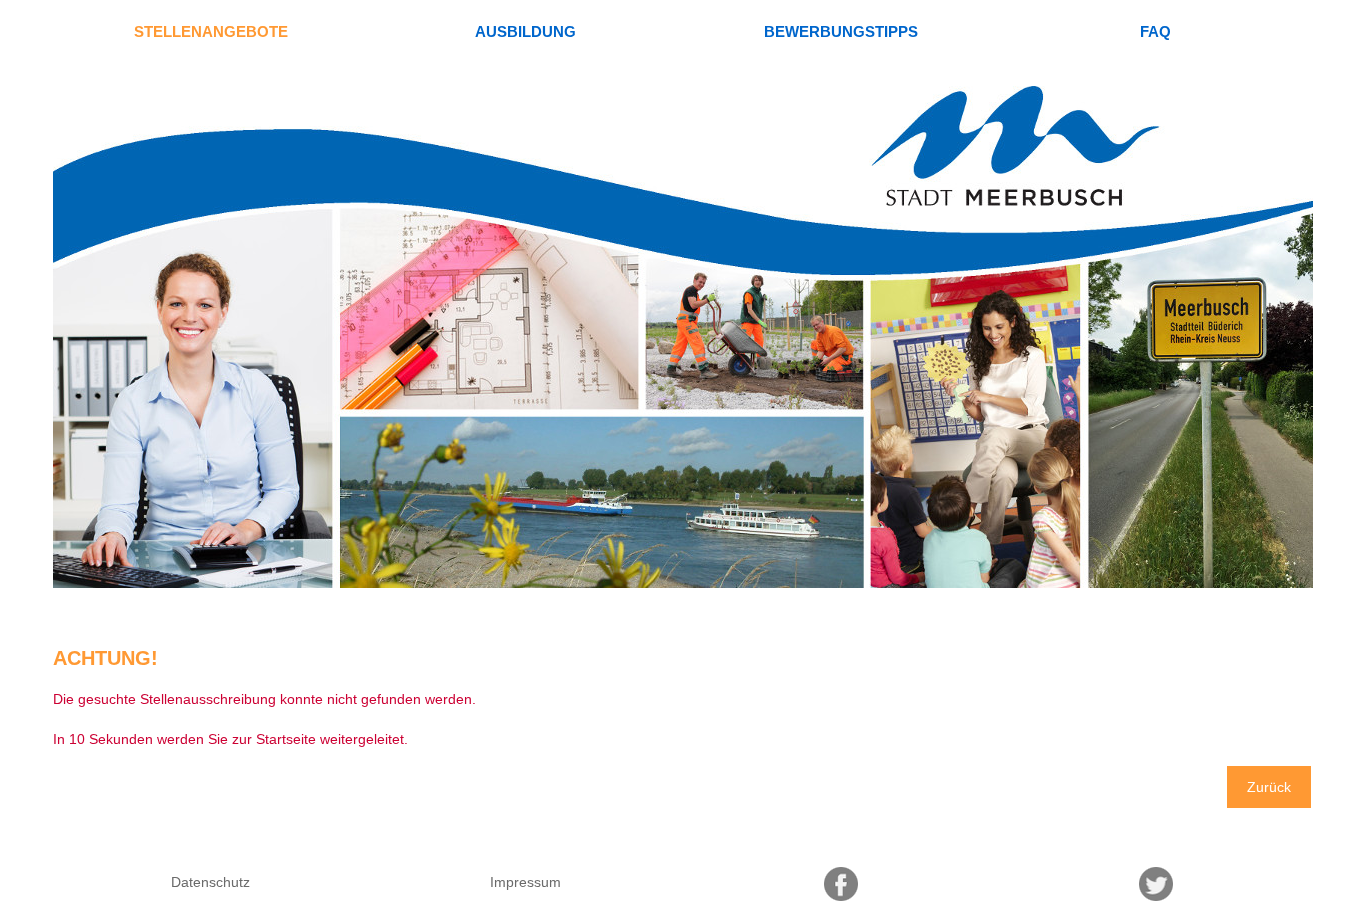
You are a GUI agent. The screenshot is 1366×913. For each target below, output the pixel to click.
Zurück (1269, 787)
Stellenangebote (211, 31)
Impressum (525, 882)
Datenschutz (210, 882)
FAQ (1155, 31)
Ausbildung (525, 31)
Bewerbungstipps (841, 31)
